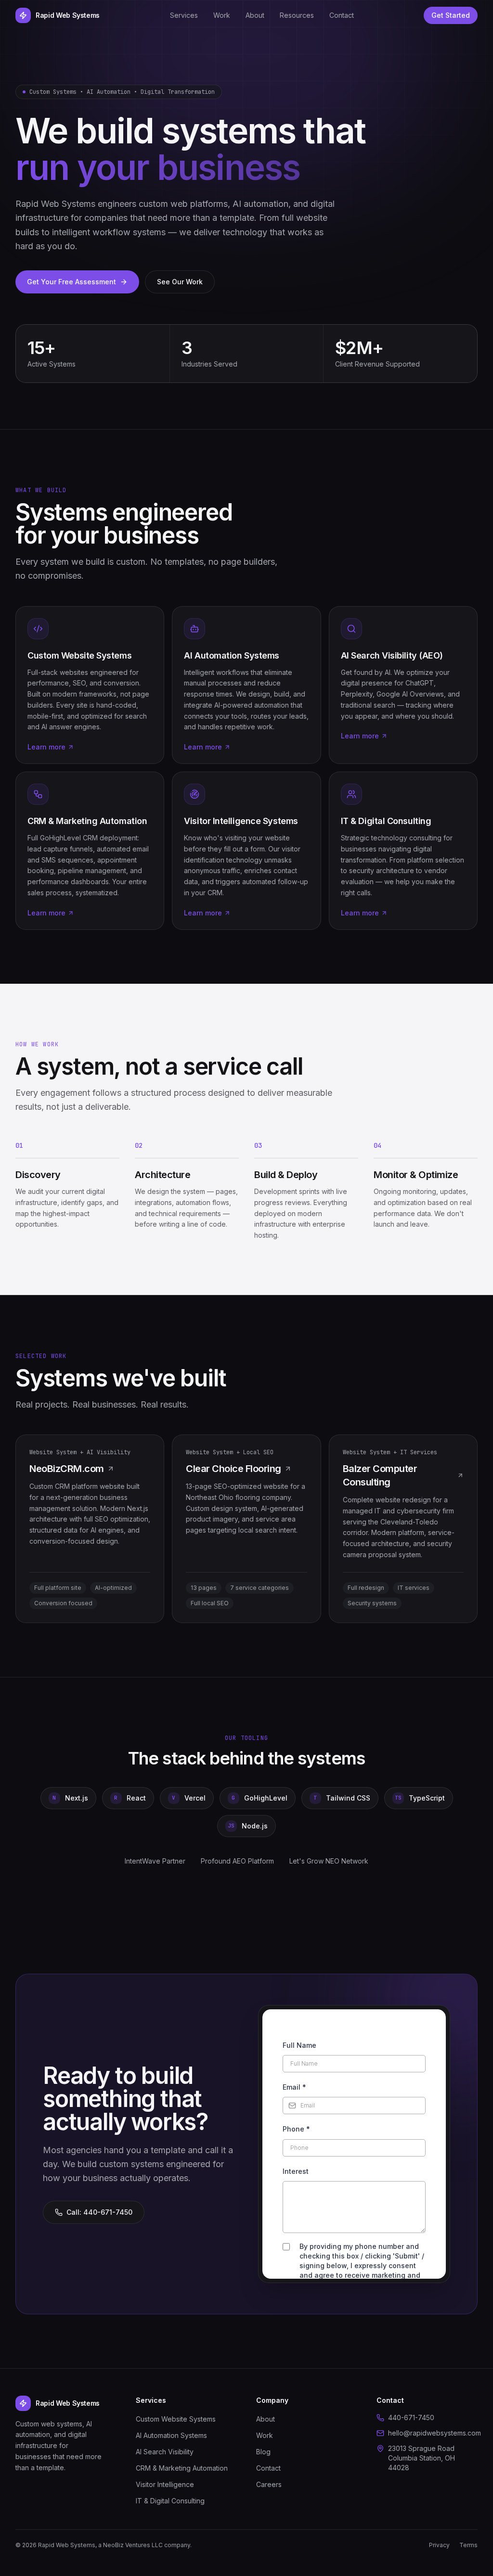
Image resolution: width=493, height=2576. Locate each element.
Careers (269, 2484)
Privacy (439, 2545)
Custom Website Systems (176, 2419)
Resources (297, 15)
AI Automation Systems (171, 2435)
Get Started (451, 15)
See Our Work (180, 282)
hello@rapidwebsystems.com (433, 2433)
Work (222, 15)
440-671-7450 (411, 2417)
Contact (342, 15)
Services (184, 15)
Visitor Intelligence (165, 2484)
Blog (263, 2452)
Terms (468, 2545)
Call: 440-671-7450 (99, 2212)
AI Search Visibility (165, 2452)
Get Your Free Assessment (71, 282)
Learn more (46, 747)
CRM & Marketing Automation (182, 2468)
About (255, 15)
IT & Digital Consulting (170, 2501)
